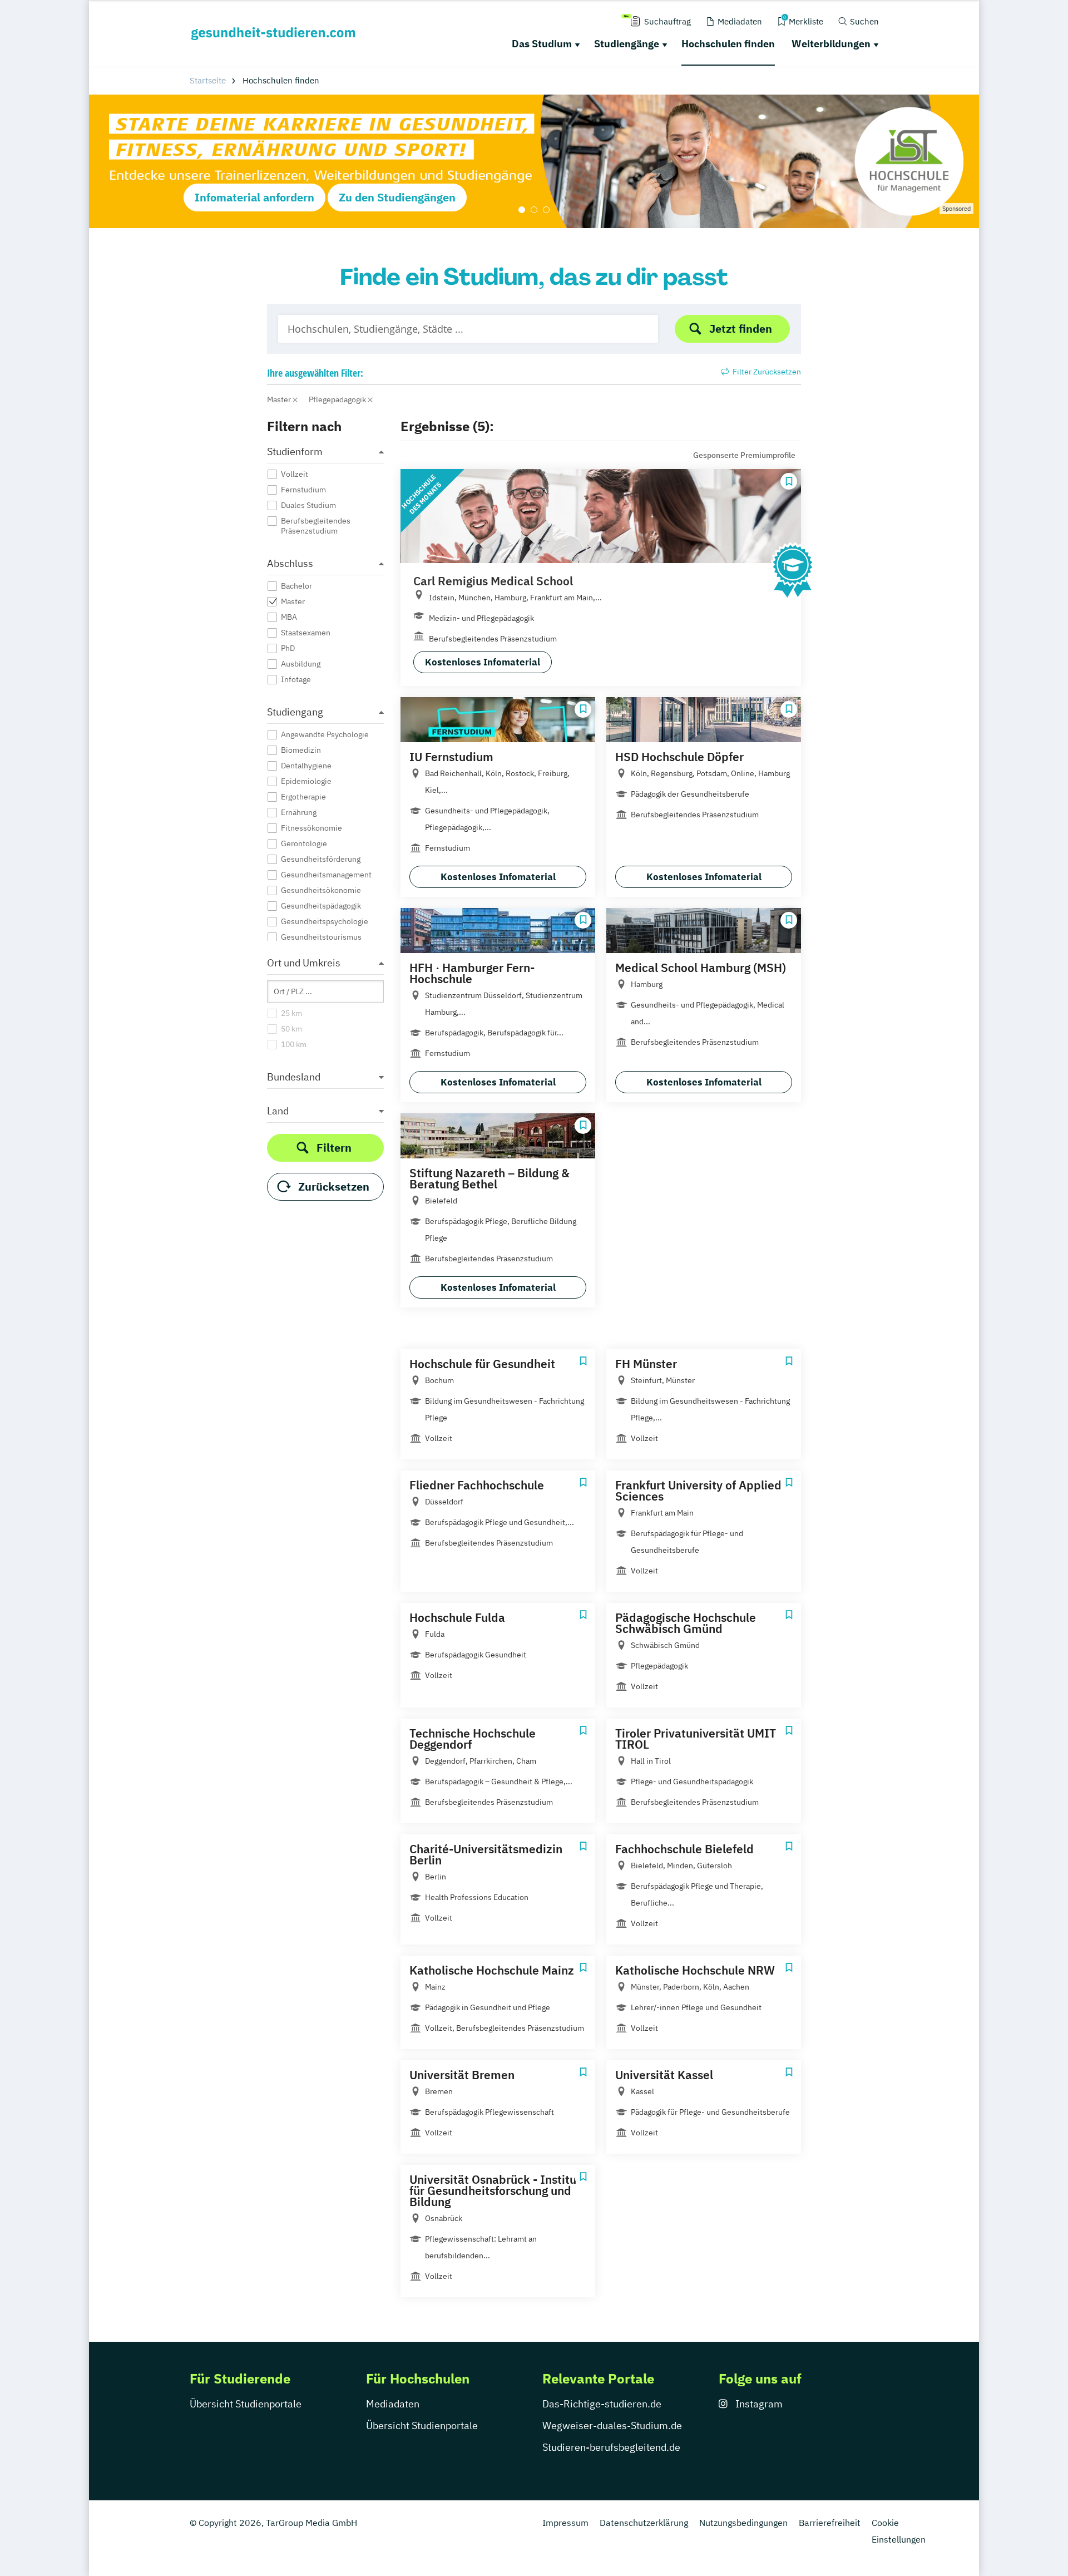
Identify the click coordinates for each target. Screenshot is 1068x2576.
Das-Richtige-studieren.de (602, 2404)
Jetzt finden (741, 329)
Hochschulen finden (728, 44)
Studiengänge (627, 44)
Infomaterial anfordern (254, 197)
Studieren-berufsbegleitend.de (611, 2447)
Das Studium (542, 44)
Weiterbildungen (831, 44)
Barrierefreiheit (830, 2523)
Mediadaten (393, 2404)
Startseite (208, 80)
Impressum (565, 2523)
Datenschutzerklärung (644, 2523)
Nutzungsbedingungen (743, 2523)
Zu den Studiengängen (397, 197)
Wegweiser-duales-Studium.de (612, 2426)
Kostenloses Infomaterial (483, 662)
